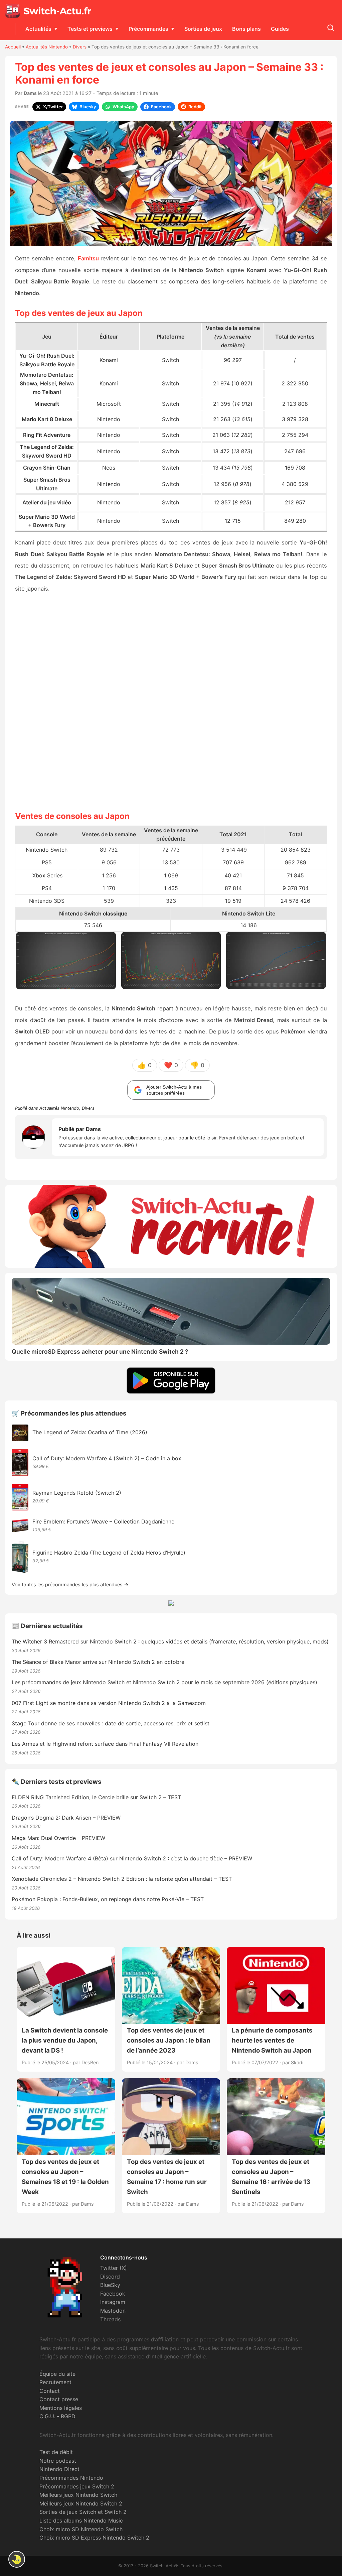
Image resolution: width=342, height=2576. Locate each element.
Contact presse (59, 2399)
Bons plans (246, 29)
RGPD (68, 2416)
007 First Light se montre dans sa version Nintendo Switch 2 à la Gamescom (109, 1703)
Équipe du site (57, 2374)
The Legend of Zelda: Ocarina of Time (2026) (90, 1432)
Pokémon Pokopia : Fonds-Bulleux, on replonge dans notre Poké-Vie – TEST (108, 1899)
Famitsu (88, 258)
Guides (280, 29)
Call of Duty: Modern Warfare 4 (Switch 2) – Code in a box (107, 1458)
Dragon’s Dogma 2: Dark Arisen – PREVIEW (66, 1818)
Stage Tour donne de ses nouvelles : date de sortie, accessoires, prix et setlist (111, 1723)
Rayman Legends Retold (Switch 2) (77, 1493)
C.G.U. (47, 2416)
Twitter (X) (114, 2268)
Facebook (113, 2294)
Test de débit (56, 2452)
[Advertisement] (171, 701)
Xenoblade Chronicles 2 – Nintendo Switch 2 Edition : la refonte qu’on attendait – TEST (122, 1879)
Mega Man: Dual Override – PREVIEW (58, 1838)
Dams (30, 93)
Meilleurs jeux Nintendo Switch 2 (81, 2503)
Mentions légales (61, 2408)
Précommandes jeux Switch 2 (77, 2486)
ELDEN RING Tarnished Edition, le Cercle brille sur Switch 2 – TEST (96, 1797)
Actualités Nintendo (47, 47)
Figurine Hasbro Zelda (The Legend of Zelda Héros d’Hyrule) (109, 1553)
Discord (110, 2277)
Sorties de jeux (203, 29)
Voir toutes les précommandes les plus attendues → (70, 1584)
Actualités (38, 29)
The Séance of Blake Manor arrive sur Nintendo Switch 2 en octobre (98, 1662)
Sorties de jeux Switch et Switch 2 (83, 2512)
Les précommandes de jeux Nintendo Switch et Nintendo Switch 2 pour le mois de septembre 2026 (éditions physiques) (164, 1682)
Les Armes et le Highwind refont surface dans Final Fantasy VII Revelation (105, 1744)
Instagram (113, 2302)
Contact (50, 2391)
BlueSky (110, 2285)
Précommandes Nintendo (71, 2478)
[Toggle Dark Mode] (17, 2559)
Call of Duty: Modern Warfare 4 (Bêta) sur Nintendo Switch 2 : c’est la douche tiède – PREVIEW (132, 1858)
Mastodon (113, 2311)
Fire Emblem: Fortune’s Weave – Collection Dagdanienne (103, 1521)
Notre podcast (58, 2461)
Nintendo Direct (59, 2469)
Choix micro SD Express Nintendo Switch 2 (94, 2538)
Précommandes (148, 29)
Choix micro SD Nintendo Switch (81, 2529)
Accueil (13, 47)
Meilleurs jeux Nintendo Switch (78, 2495)
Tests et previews (90, 29)
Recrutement (55, 2382)
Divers (80, 47)
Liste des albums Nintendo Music (81, 2521)
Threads (110, 2319)
